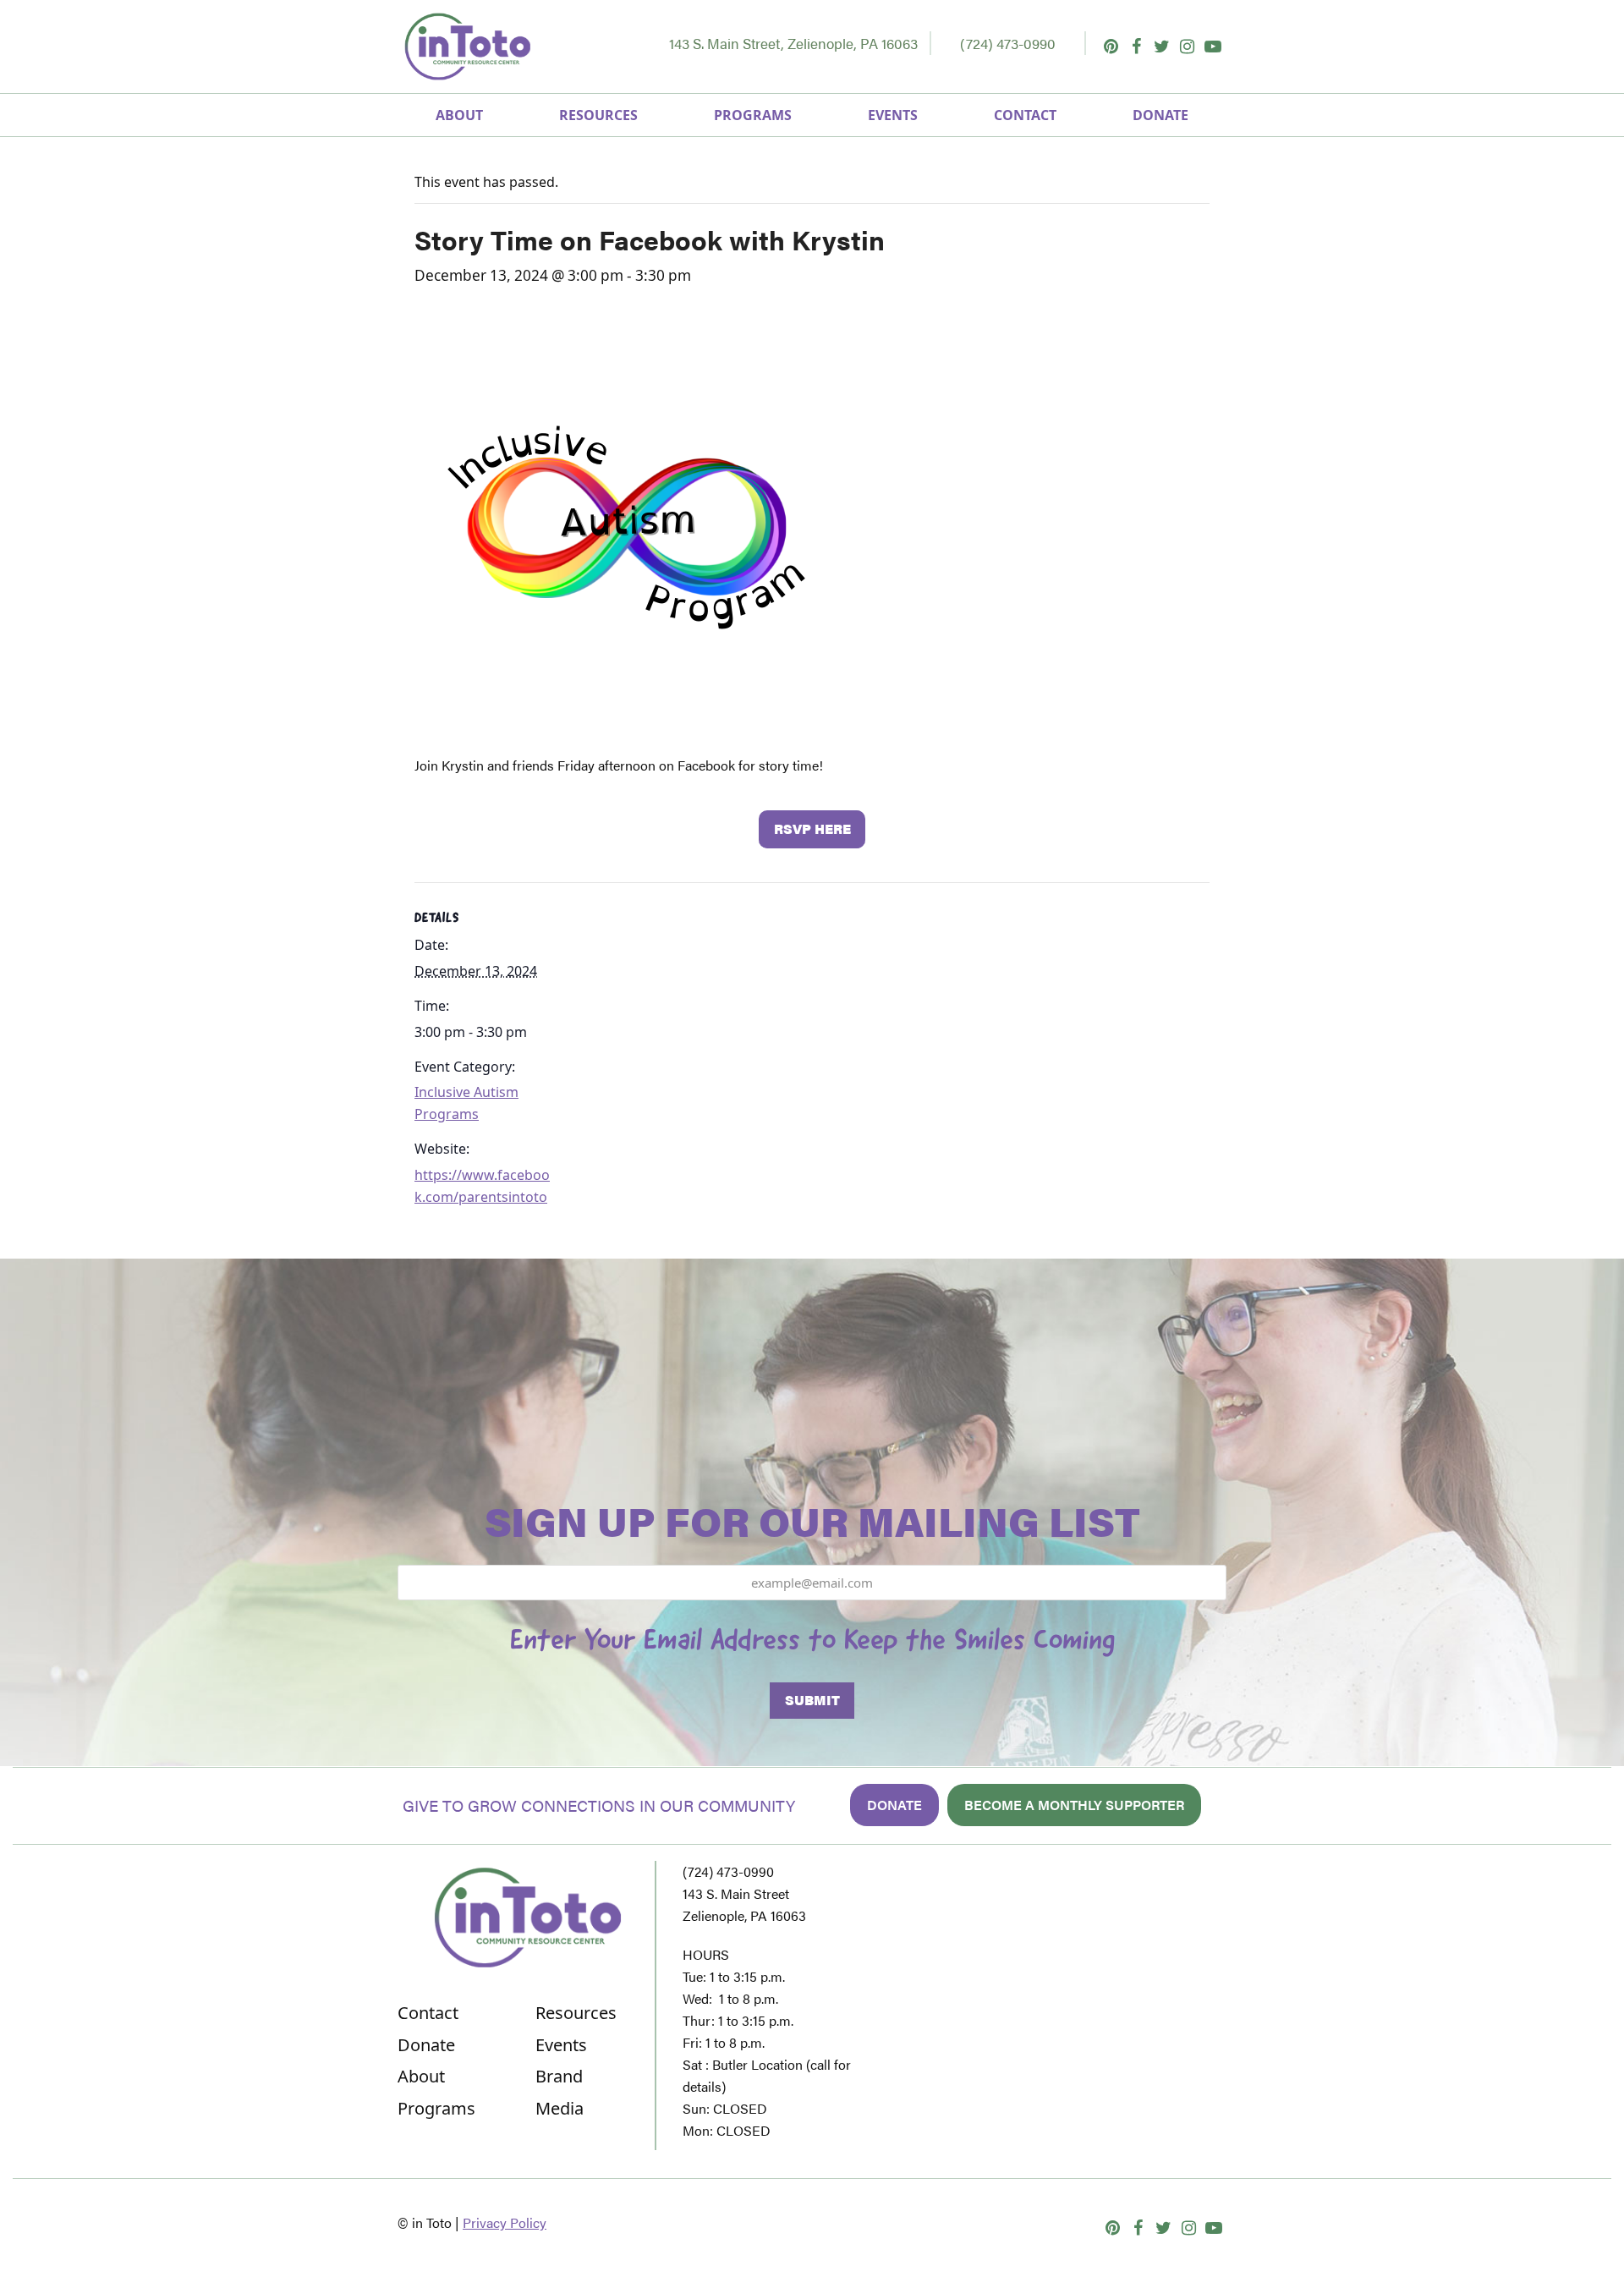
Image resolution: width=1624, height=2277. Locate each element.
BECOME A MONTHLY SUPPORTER (1074, 1805)
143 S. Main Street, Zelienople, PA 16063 (793, 43)
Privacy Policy (505, 2222)
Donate (894, 1805)
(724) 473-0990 (1008, 43)
